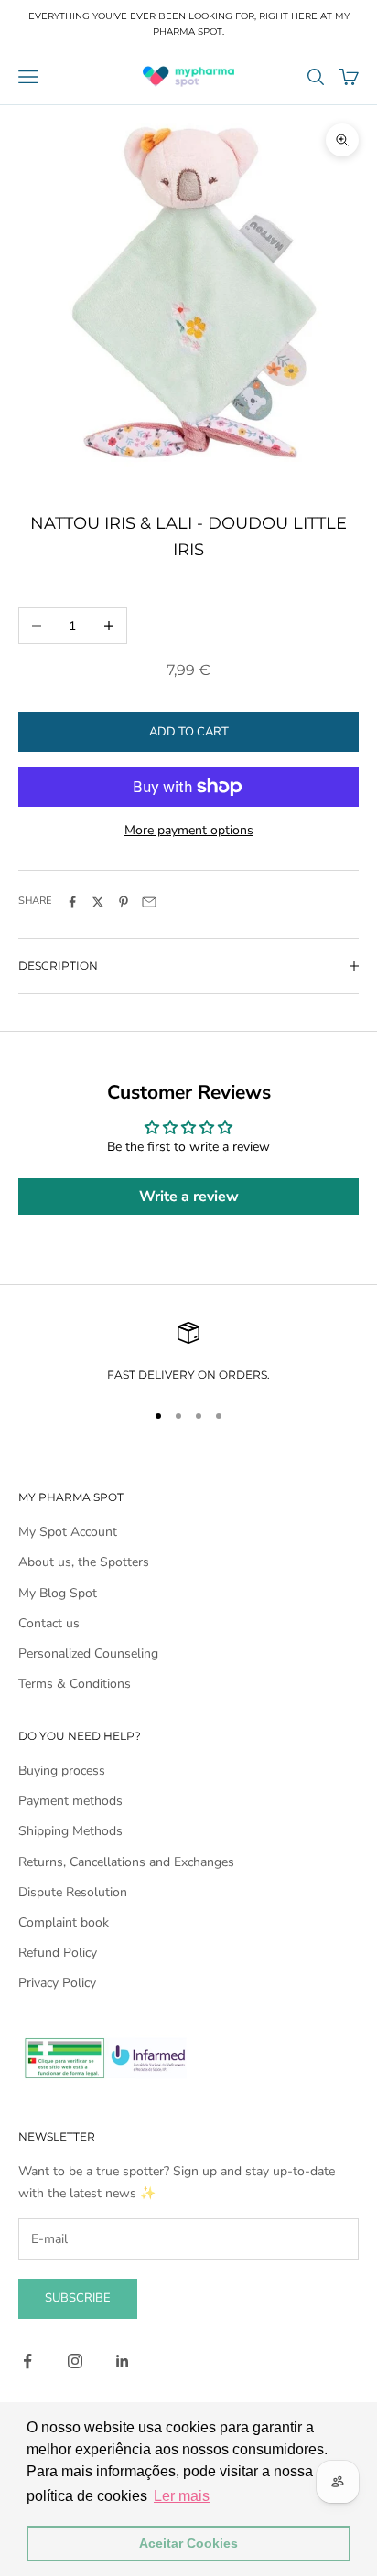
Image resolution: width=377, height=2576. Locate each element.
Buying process (62, 1771)
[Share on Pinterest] (124, 902)
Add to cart (189, 732)
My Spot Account (68, 1532)
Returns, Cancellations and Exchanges (126, 1862)
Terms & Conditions (75, 1684)
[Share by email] (149, 902)
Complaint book (64, 1922)
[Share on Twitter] (98, 902)
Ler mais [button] (182, 2496)
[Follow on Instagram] (75, 2361)
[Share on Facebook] (72, 902)
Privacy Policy (57, 1983)
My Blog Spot (58, 1593)
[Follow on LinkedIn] (123, 2361)
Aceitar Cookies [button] (188, 2543)
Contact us (49, 1623)
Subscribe (78, 2298)
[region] (188, 1353)
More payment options (189, 830)
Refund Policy (58, 1953)
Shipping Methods (70, 1831)
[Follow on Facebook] (27, 2361)
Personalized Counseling (88, 1653)
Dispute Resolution (73, 1892)
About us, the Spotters (84, 1562)
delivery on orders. (203, 1374)
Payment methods (70, 1801)
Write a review (189, 1197)
